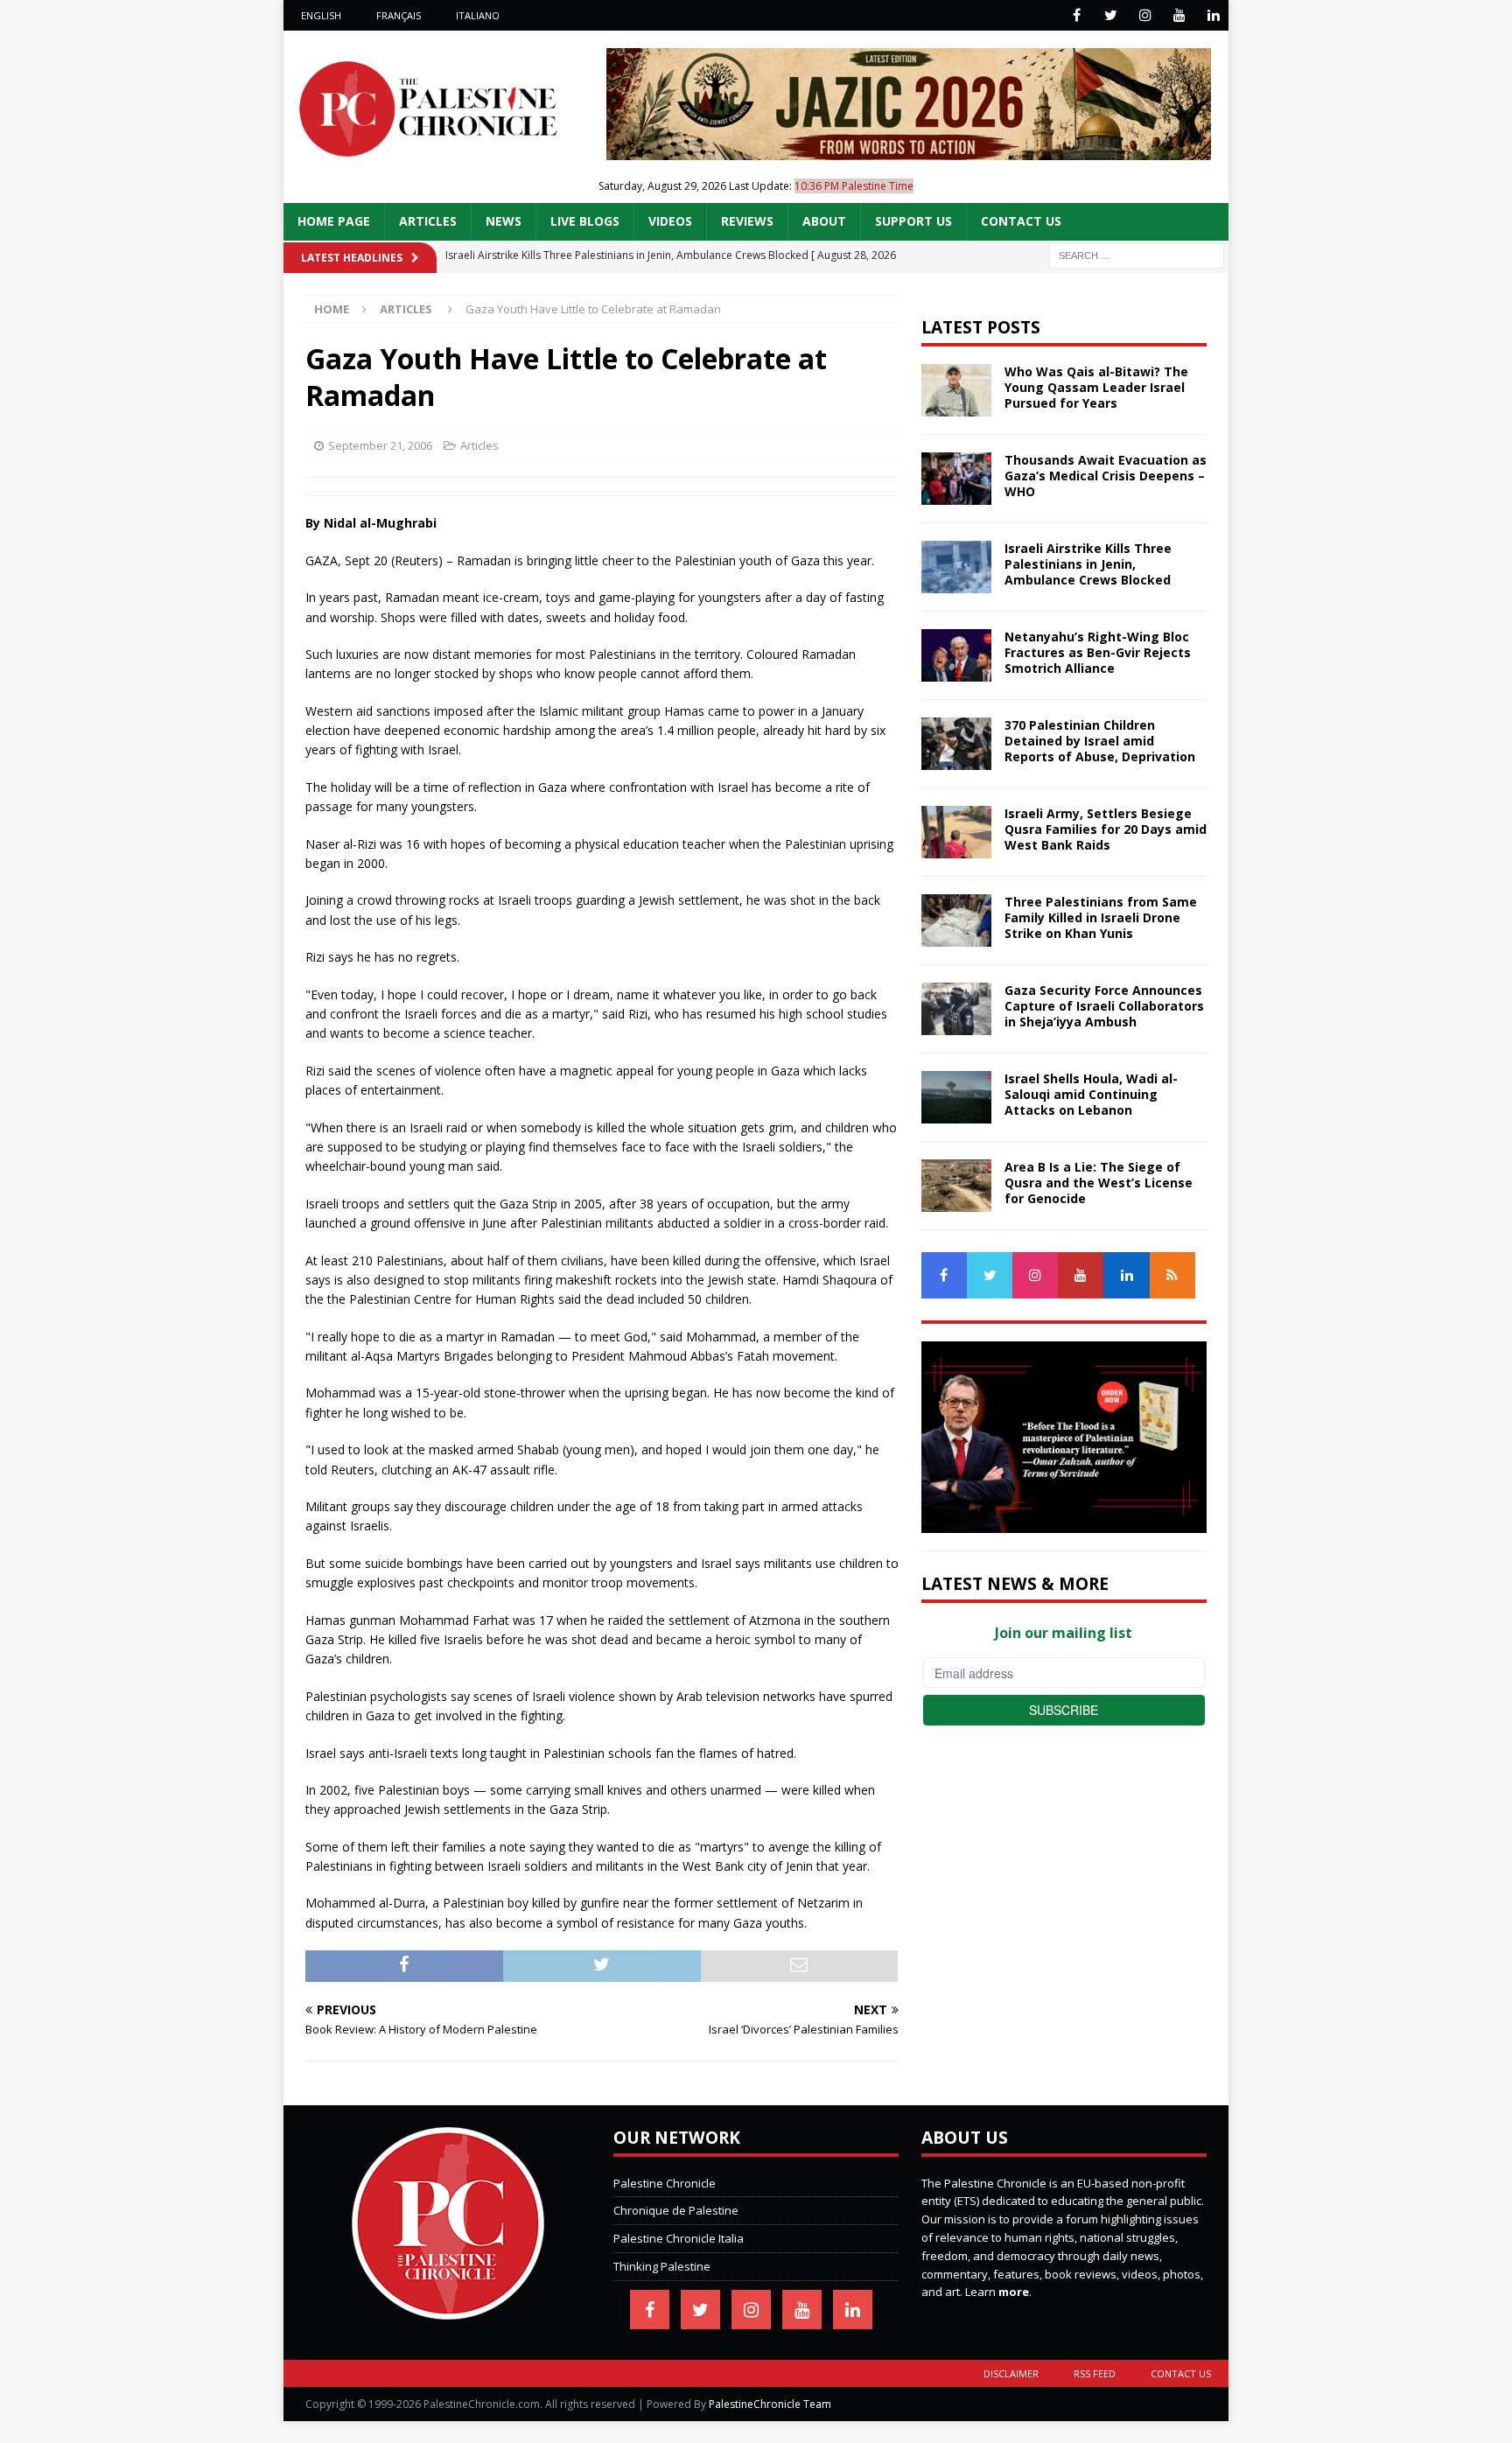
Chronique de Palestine (676, 2210)
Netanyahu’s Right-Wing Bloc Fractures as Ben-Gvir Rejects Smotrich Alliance (1098, 652)
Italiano (478, 15)
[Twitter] (1111, 15)
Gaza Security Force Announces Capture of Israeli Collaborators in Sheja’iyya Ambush (1104, 1006)
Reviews (747, 221)
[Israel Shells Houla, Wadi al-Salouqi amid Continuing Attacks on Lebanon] (956, 1097)
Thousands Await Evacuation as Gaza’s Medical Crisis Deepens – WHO (1106, 476)
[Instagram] (1145, 15)
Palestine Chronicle (665, 2183)
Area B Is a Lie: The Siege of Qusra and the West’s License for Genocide (1099, 1183)
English (321, 15)
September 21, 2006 (380, 445)
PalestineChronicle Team (770, 2404)
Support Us (913, 221)
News (504, 221)
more (1014, 2292)
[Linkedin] (1213, 15)
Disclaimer (1011, 2373)
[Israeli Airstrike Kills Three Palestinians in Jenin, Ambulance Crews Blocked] (956, 567)
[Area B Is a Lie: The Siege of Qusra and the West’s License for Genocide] (956, 1186)
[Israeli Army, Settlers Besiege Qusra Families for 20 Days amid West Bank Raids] (956, 832)
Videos (670, 221)
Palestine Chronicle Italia (679, 2238)
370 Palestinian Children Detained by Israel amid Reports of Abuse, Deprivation (1100, 741)
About (824, 221)
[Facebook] (1077, 15)
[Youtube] (1179, 15)
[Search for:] (1137, 254)
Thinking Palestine (662, 2266)
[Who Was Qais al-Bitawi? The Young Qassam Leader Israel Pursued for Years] (956, 390)
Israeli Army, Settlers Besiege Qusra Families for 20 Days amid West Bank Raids (1106, 829)
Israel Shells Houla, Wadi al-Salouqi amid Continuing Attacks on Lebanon (1091, 1094)
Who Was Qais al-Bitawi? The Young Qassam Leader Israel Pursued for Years (1096, 387)
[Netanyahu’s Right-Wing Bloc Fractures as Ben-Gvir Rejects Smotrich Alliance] (956, 655)
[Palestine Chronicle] (448, 2310)
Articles (428, 221)
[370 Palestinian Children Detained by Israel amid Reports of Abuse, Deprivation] (956, 744)
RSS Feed (1095, 2373)
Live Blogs (585, 221)
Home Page (334, 221)
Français (399, 15)
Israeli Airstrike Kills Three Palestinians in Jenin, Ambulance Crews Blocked (1088, 564)
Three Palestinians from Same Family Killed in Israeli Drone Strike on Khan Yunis (1101, 917)
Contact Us (1021, 221)
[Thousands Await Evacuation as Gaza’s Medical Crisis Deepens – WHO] (956, 479)
